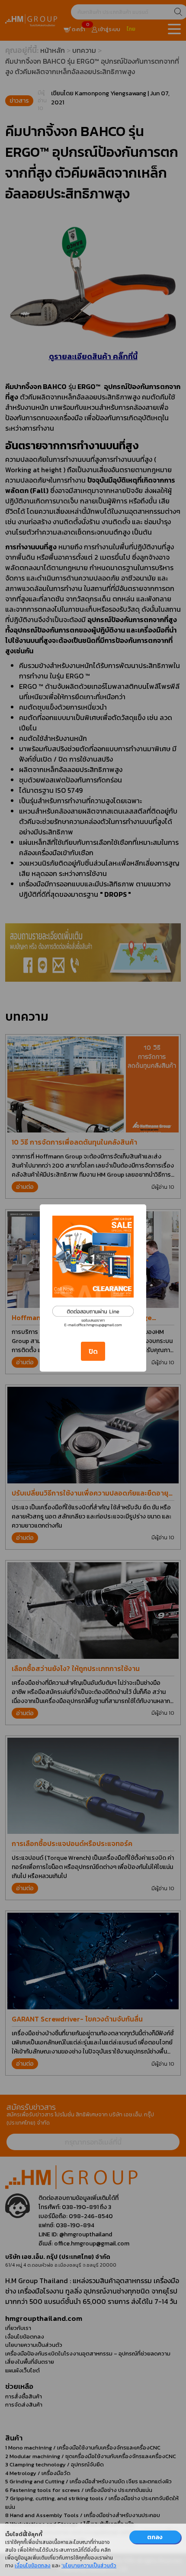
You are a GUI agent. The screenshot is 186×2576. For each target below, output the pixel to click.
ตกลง (155, 2537)
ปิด (93, 1351)
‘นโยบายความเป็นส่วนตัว (89, 2566)
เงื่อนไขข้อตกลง (33, 2566)
